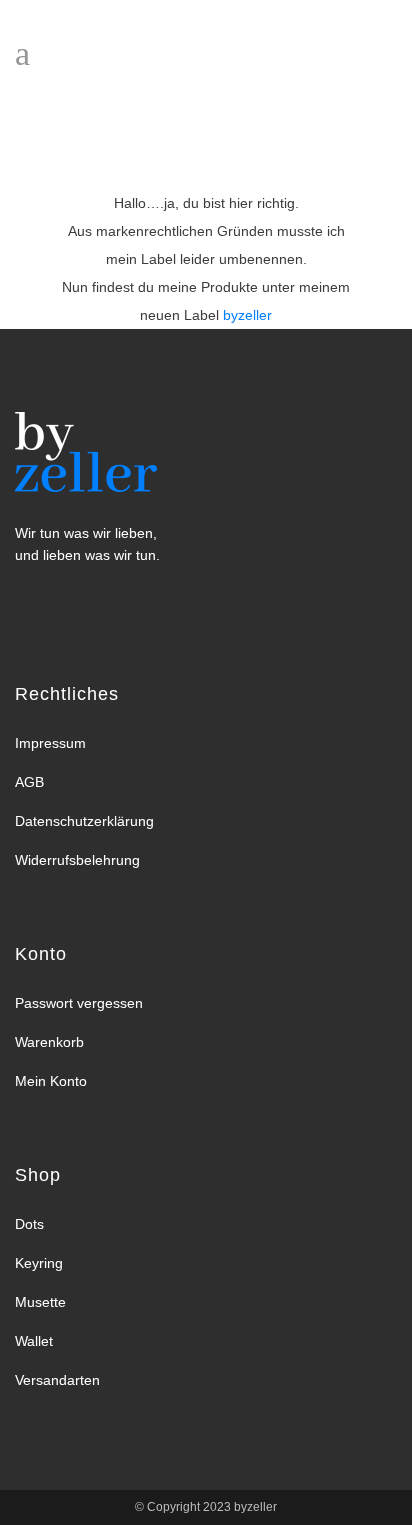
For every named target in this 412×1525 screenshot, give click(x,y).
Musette (40, 1302)
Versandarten (57, 1380)
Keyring (39, 1263)
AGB (29, 782)
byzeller (254, 1507)
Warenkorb (49, 1042)
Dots (29, 1224)
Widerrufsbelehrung (77, 860)
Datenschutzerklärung (84, 821)
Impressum (50, 743)
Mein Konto (51, 1081)
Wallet (34, 1341)
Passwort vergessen (79, 1003)
